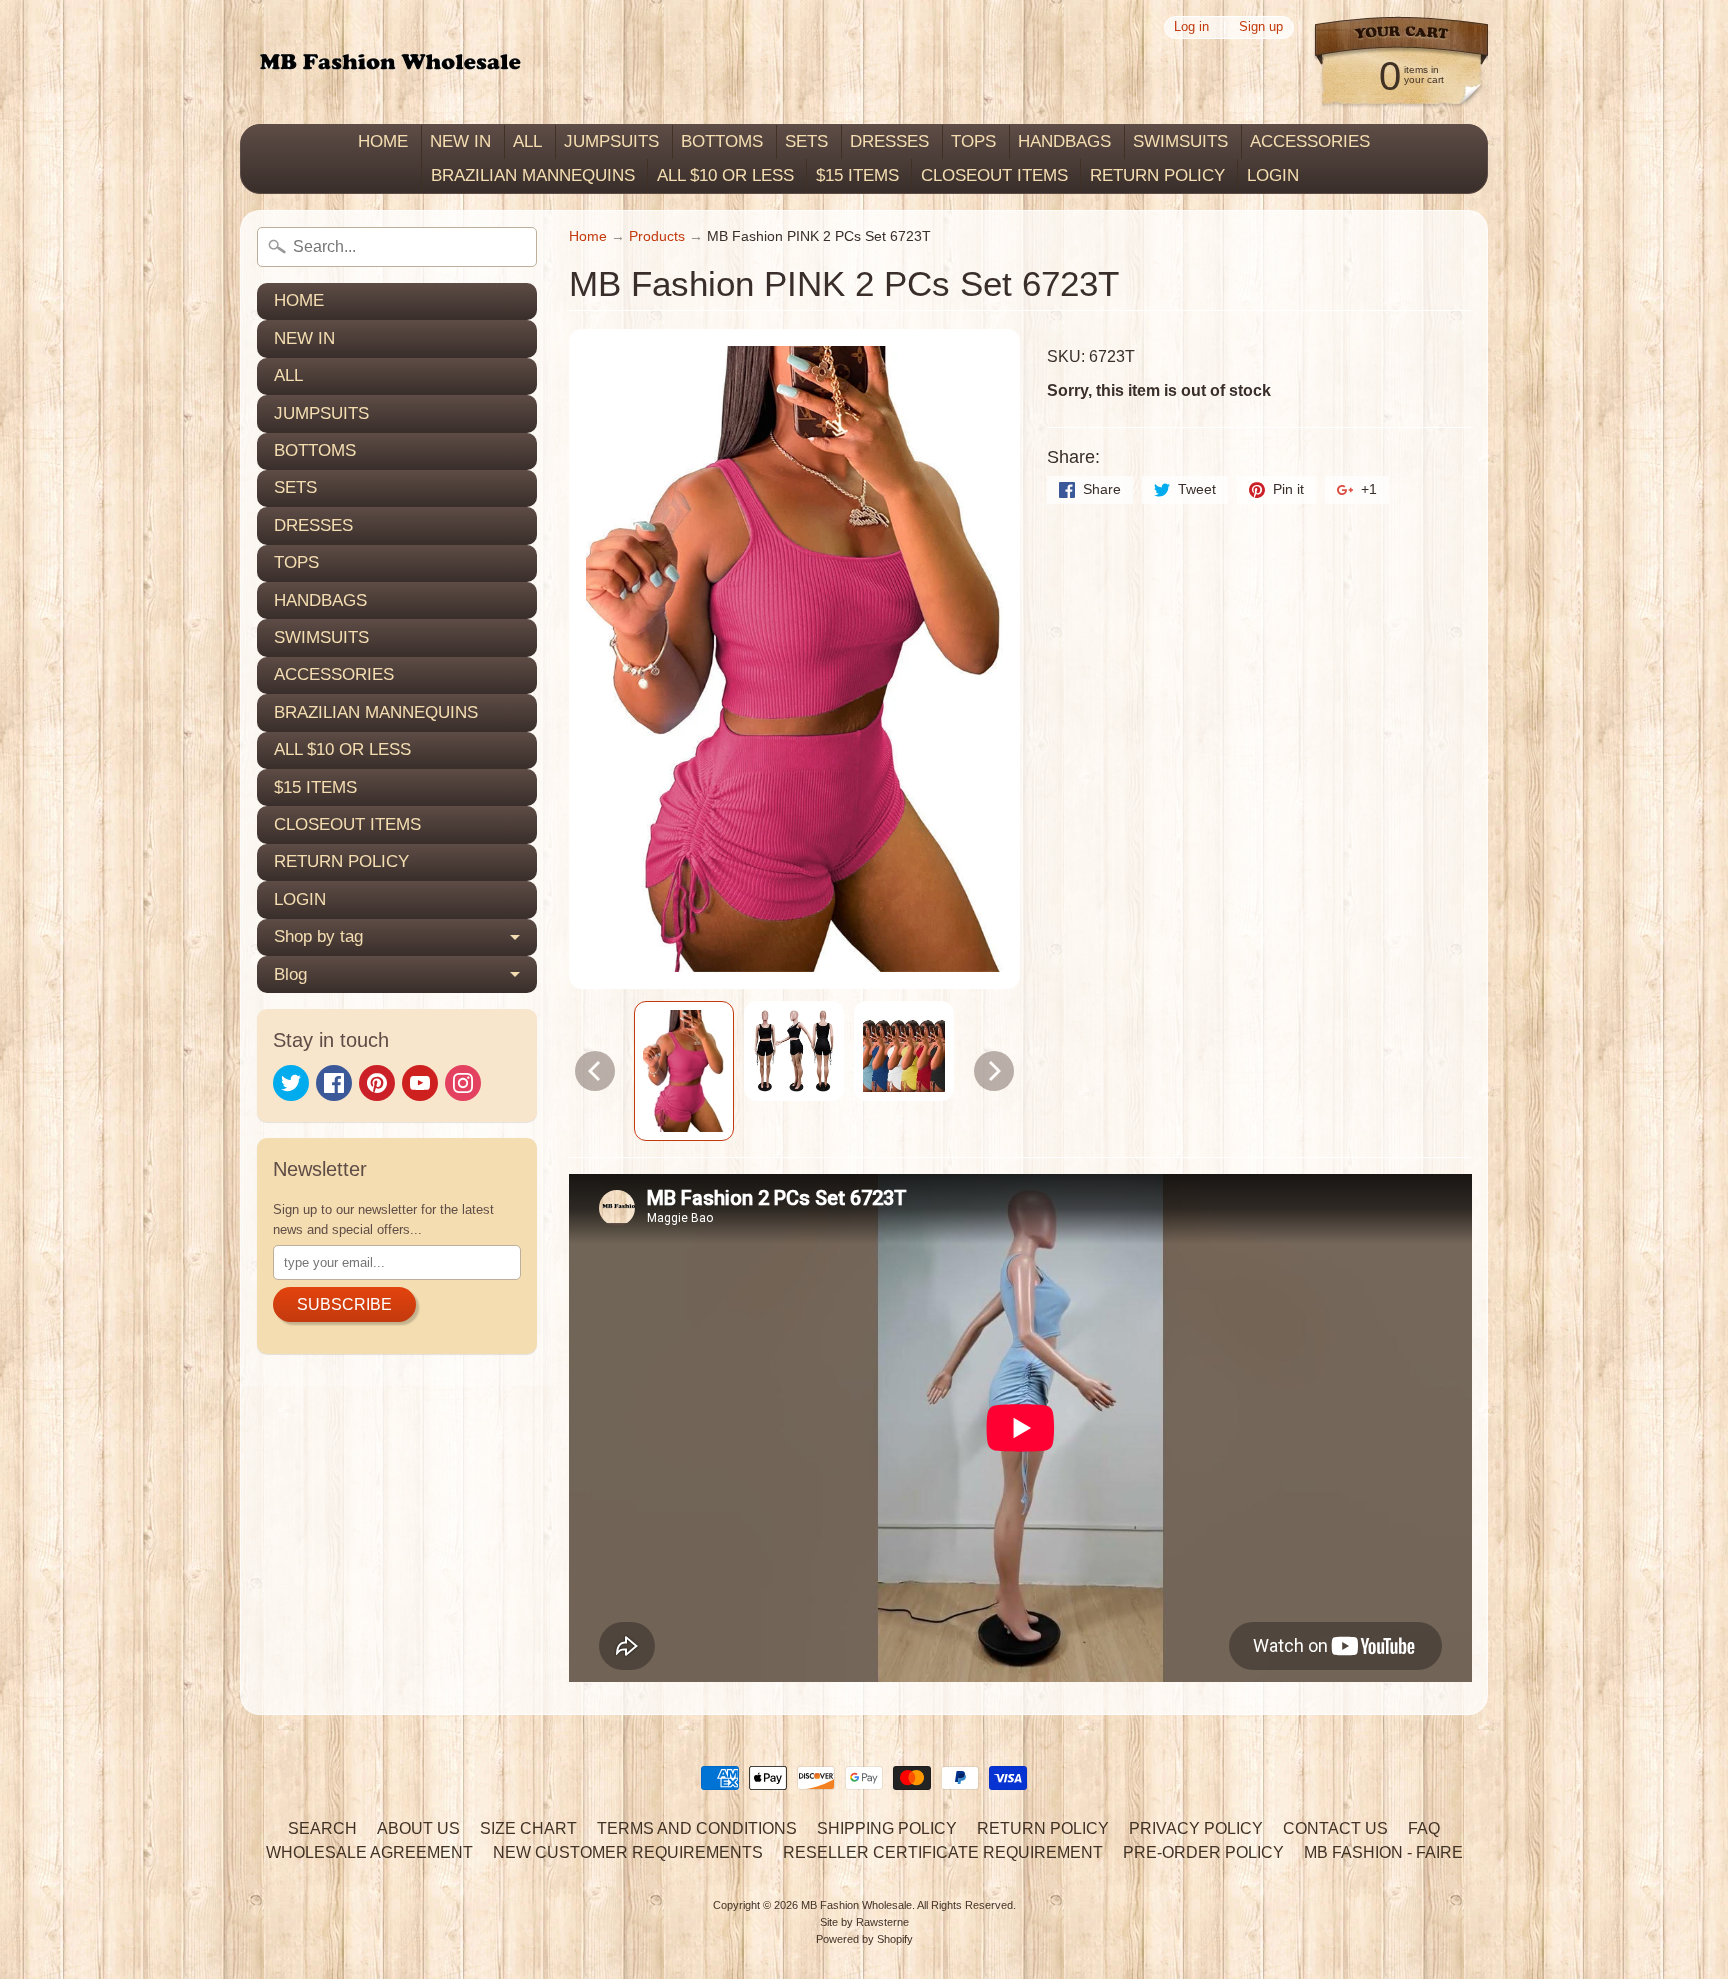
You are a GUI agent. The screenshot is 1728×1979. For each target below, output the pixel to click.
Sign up (1261, 27)
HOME (383, 141)
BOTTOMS (722, 141)
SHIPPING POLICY (887, 1828)
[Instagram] (463, 1083)
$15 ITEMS (857, 175)
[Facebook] (334, 1083)
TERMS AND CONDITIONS (697, 1828)
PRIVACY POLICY (1196, 1828)
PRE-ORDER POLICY (1203, 1852)
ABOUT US (418, 1828)
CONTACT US (1335, 1828)
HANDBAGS (1064, 141)
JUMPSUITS (611, 141)
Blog (290, 974)
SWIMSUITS (1180, 141)
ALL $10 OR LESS (725, 175)
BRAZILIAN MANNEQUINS (533, 175)
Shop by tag (318, 936)
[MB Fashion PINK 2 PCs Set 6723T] (684, 1071)
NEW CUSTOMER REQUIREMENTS (628, 1852)
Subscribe (344, 1304)
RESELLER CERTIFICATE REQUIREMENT (943, 1852)
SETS (806, 141)
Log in (1191, 27)
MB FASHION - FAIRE (1383, 1852)
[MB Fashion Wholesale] (390, 62)
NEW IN (460, 141)
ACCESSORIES (1310, 141)
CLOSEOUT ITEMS (994, 175)
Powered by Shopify (864, 1939)
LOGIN (1273, 175)
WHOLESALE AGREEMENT (369, 1852)
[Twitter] (291, 1083)
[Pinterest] (377, 1083)
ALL (527, 141)
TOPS (973, 141)
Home (588, 236)
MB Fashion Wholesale (856, 1905)
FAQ (1424, 1828)
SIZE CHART (528, 1828)
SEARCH (322, 1828)
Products (657, 236)
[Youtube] (420, 1083)
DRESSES (889, 141)
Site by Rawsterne (864, 1922)
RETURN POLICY (1157, 175)
